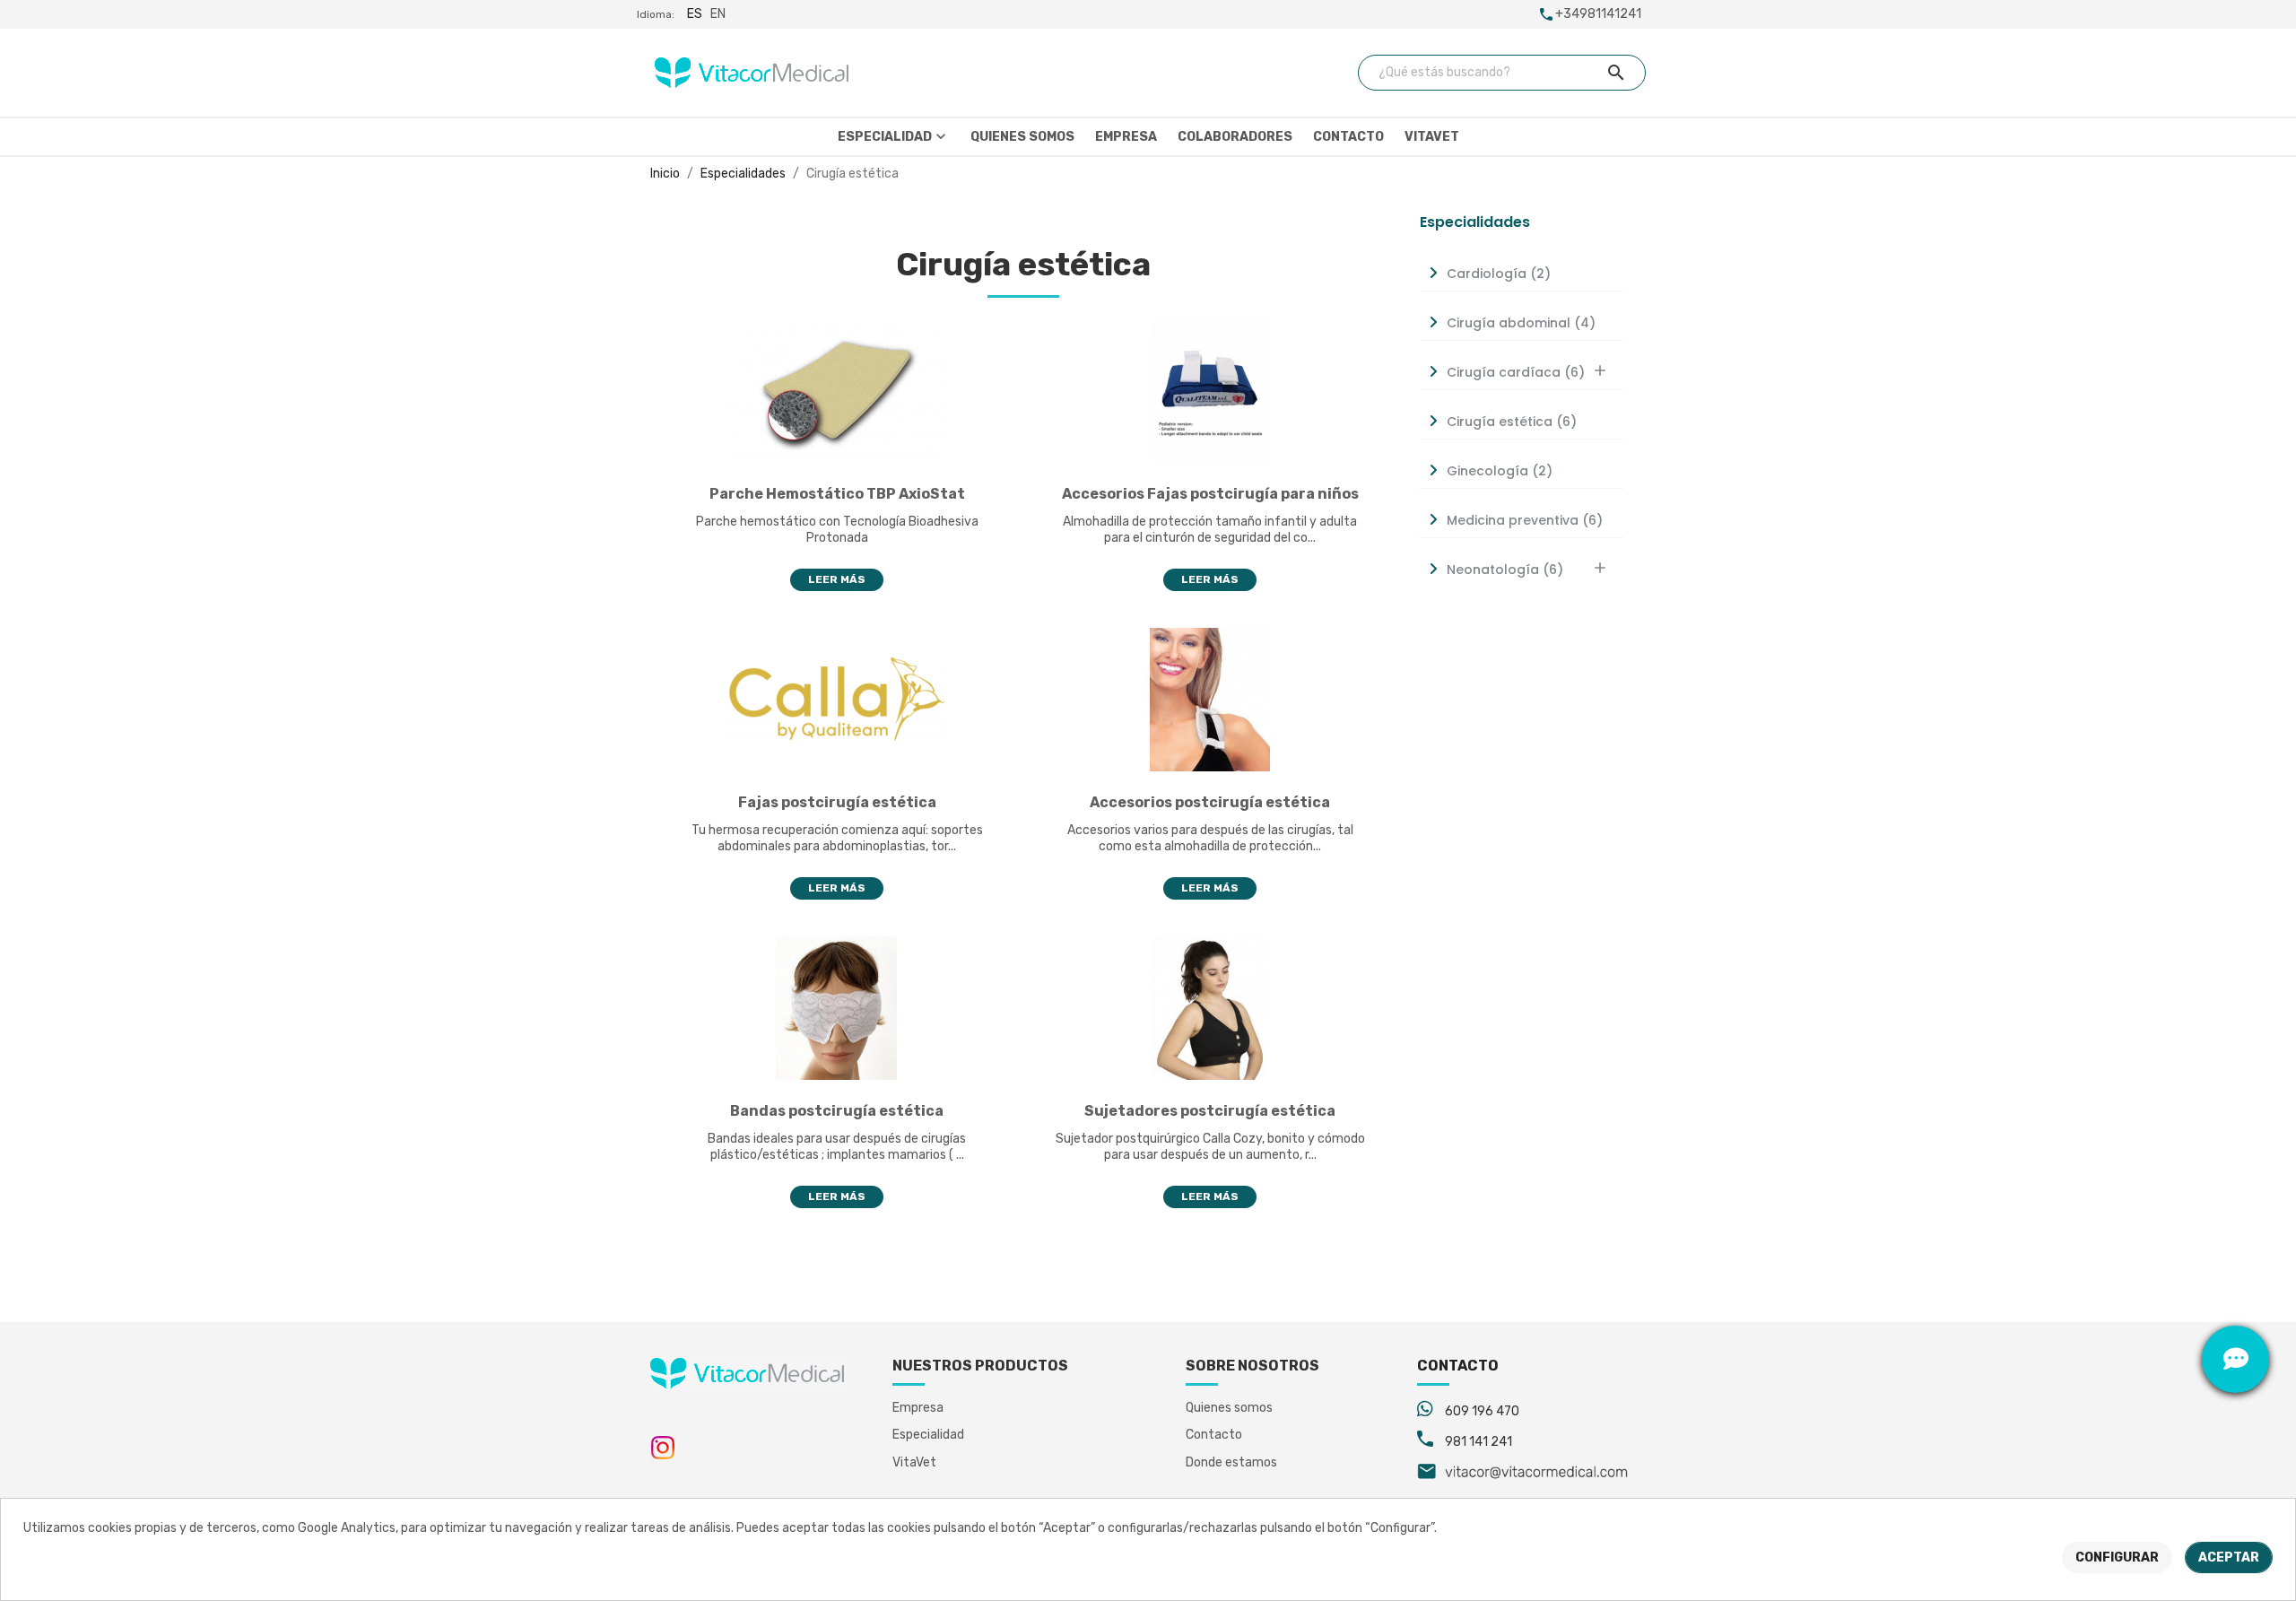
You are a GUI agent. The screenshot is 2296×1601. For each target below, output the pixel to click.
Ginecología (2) (1500, 471)
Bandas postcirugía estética (837, 1111)
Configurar (2117, 1557)
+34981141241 (1598, 14)
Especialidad (894, 136)
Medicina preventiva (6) (1525, 520)
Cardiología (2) (1499, 274)
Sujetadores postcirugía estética (1210, 1111)
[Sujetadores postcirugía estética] (1210, 1008)
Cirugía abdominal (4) (1521, 323)
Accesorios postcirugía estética (1210, 802)
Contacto (1348, 137)
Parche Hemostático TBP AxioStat (837, 494)
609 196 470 (1482, 1411)
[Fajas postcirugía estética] (837, 699)
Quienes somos (1022, 137)
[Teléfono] (2235, 1292)
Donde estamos (1231, 1462)
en (718, 14)
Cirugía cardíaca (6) (1516, 372)
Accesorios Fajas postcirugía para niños (1210, 494)
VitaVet (1432, 137)
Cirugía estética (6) (1512, 422)
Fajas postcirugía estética (837, 802)
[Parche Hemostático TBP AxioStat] (837, 391)
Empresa (1126, 137)
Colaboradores (1235, 137)
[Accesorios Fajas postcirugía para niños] (1210, 391)
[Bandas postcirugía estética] (837, 1008)
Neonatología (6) (1505, 570)
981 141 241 (1478, 1442)
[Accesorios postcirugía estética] (1210, 699)
